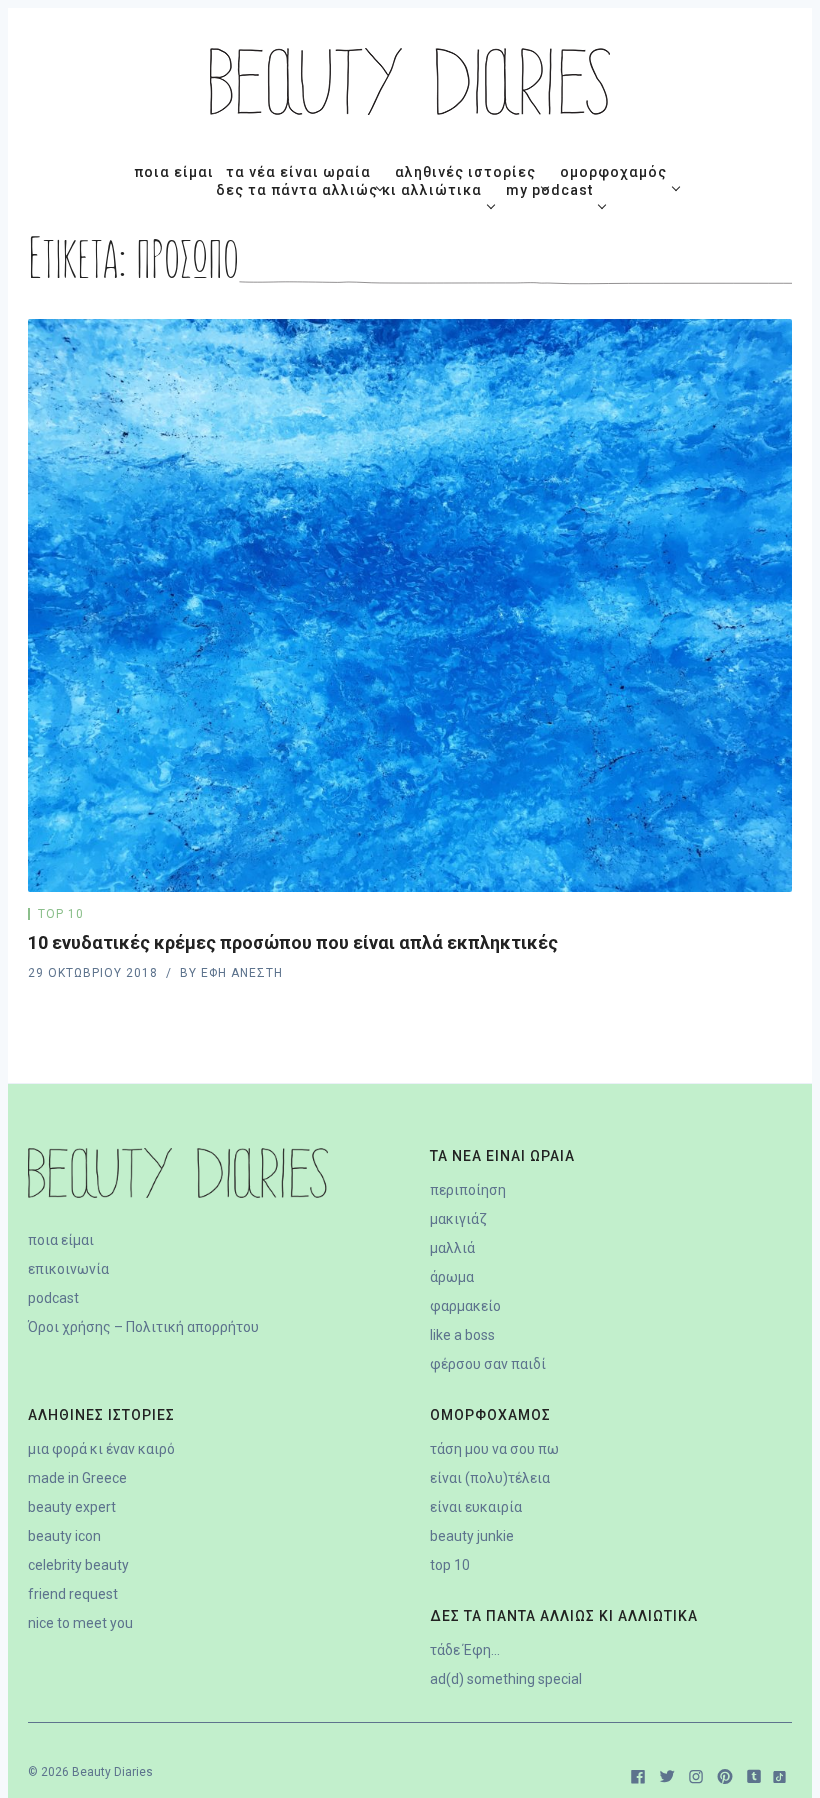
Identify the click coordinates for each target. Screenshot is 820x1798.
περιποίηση (468, 1190)
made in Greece (77, 1478)
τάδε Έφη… (465, 1650)
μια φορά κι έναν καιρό (101, 1449)
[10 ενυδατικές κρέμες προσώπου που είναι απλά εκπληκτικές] (410, 605)
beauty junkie (472, 1536)
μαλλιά (452, 1248)
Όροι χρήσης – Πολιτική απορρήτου (143, 1327)
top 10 (61, 914)
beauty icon (64, 1536)
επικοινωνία (68, 1269)
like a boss (462, 1335)
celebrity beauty (78, 1565)
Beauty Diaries (112, 1772)
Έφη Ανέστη (242, 973)
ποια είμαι (61, 1240)
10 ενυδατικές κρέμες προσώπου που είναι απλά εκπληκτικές (293, 942)
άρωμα (452, 1277)
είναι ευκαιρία (476, 1507)
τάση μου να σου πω (494, 1449)
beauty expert (72, 1507)
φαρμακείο (465, 1306)
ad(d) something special (506, 1679)
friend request (73, 1594)
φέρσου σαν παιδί (488, 1364)
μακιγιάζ (458, 1219)
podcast (53, 1298)
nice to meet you (80, 1623)
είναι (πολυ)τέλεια (490, 1478)
